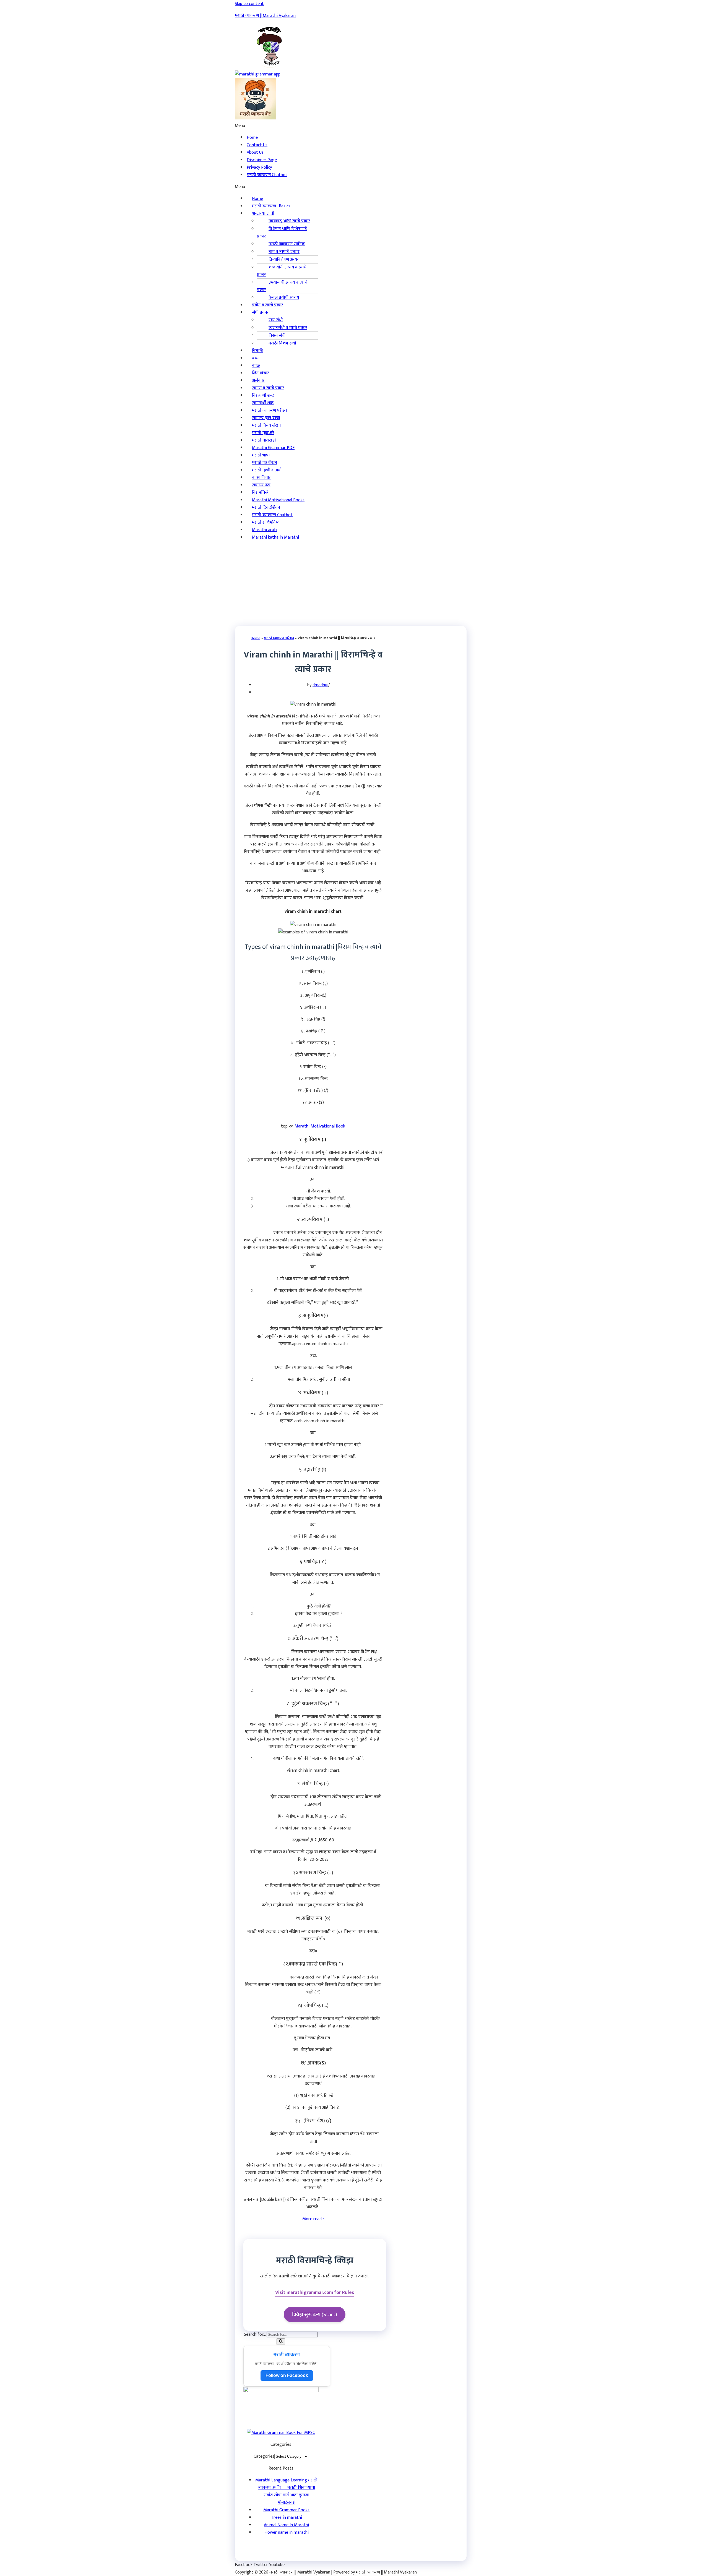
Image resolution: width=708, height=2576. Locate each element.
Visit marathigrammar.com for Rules (315, 2292)
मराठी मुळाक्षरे (263, 433)
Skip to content (249, 4)
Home (257, 199)
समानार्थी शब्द (263, 403)
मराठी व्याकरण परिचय (279, 638)
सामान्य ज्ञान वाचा (266, 418)
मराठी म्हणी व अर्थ (266, 470)
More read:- (313, 2219)
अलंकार (258, 381)
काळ (256, 366)
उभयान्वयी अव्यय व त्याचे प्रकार (282, 286)
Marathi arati (265, 530)
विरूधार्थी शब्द (263, 396)
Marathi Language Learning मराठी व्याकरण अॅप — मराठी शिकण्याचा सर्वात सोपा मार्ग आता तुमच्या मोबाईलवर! (286, 2491)
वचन (256, 358)
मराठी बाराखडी (264, 440)
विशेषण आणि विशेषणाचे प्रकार (282, 233)
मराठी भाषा (261, 455)
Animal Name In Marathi (286, 2525)
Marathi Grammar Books (286, 2510)
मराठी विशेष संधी (282, 343)
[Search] (281, 2342)
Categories (264, 2456)
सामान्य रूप (261, 485)
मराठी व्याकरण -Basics (271, 206)
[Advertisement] (354, 584)
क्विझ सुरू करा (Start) (315, 2314)
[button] (277, 126)
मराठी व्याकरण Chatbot (267, 175)
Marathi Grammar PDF (273, 448)
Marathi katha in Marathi (275, 537)
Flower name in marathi (287, 2532)
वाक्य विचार (261, 478)
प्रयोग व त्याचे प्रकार (268, 305)
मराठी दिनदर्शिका (266, 507)
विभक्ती (257, 351)
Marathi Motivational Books (278, 500)
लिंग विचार (261, 373)
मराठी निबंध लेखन (266, 425)
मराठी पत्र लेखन (265, 463)
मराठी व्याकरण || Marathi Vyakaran (265, 16)
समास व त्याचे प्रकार (268, 388)
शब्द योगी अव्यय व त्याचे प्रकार (282, 271)
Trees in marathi (287, 2518)
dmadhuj (320, 685)
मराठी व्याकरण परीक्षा (269, 410)
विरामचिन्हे (260, 493)
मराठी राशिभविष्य (266, 522)
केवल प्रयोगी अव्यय (284, 298)
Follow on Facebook (287, 2375)
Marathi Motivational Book (320, 1126)
